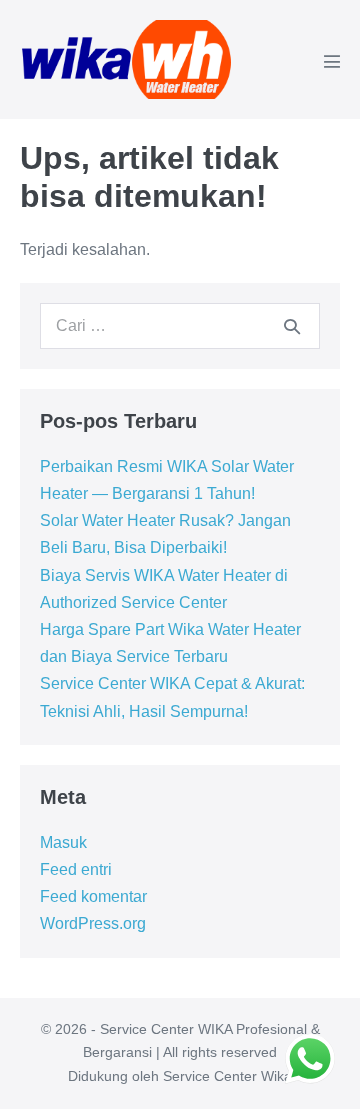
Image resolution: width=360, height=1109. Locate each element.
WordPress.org (93, 923)
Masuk (63, 842)
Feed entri (76, 869)
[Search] (292, 326)
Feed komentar (93, 896)
